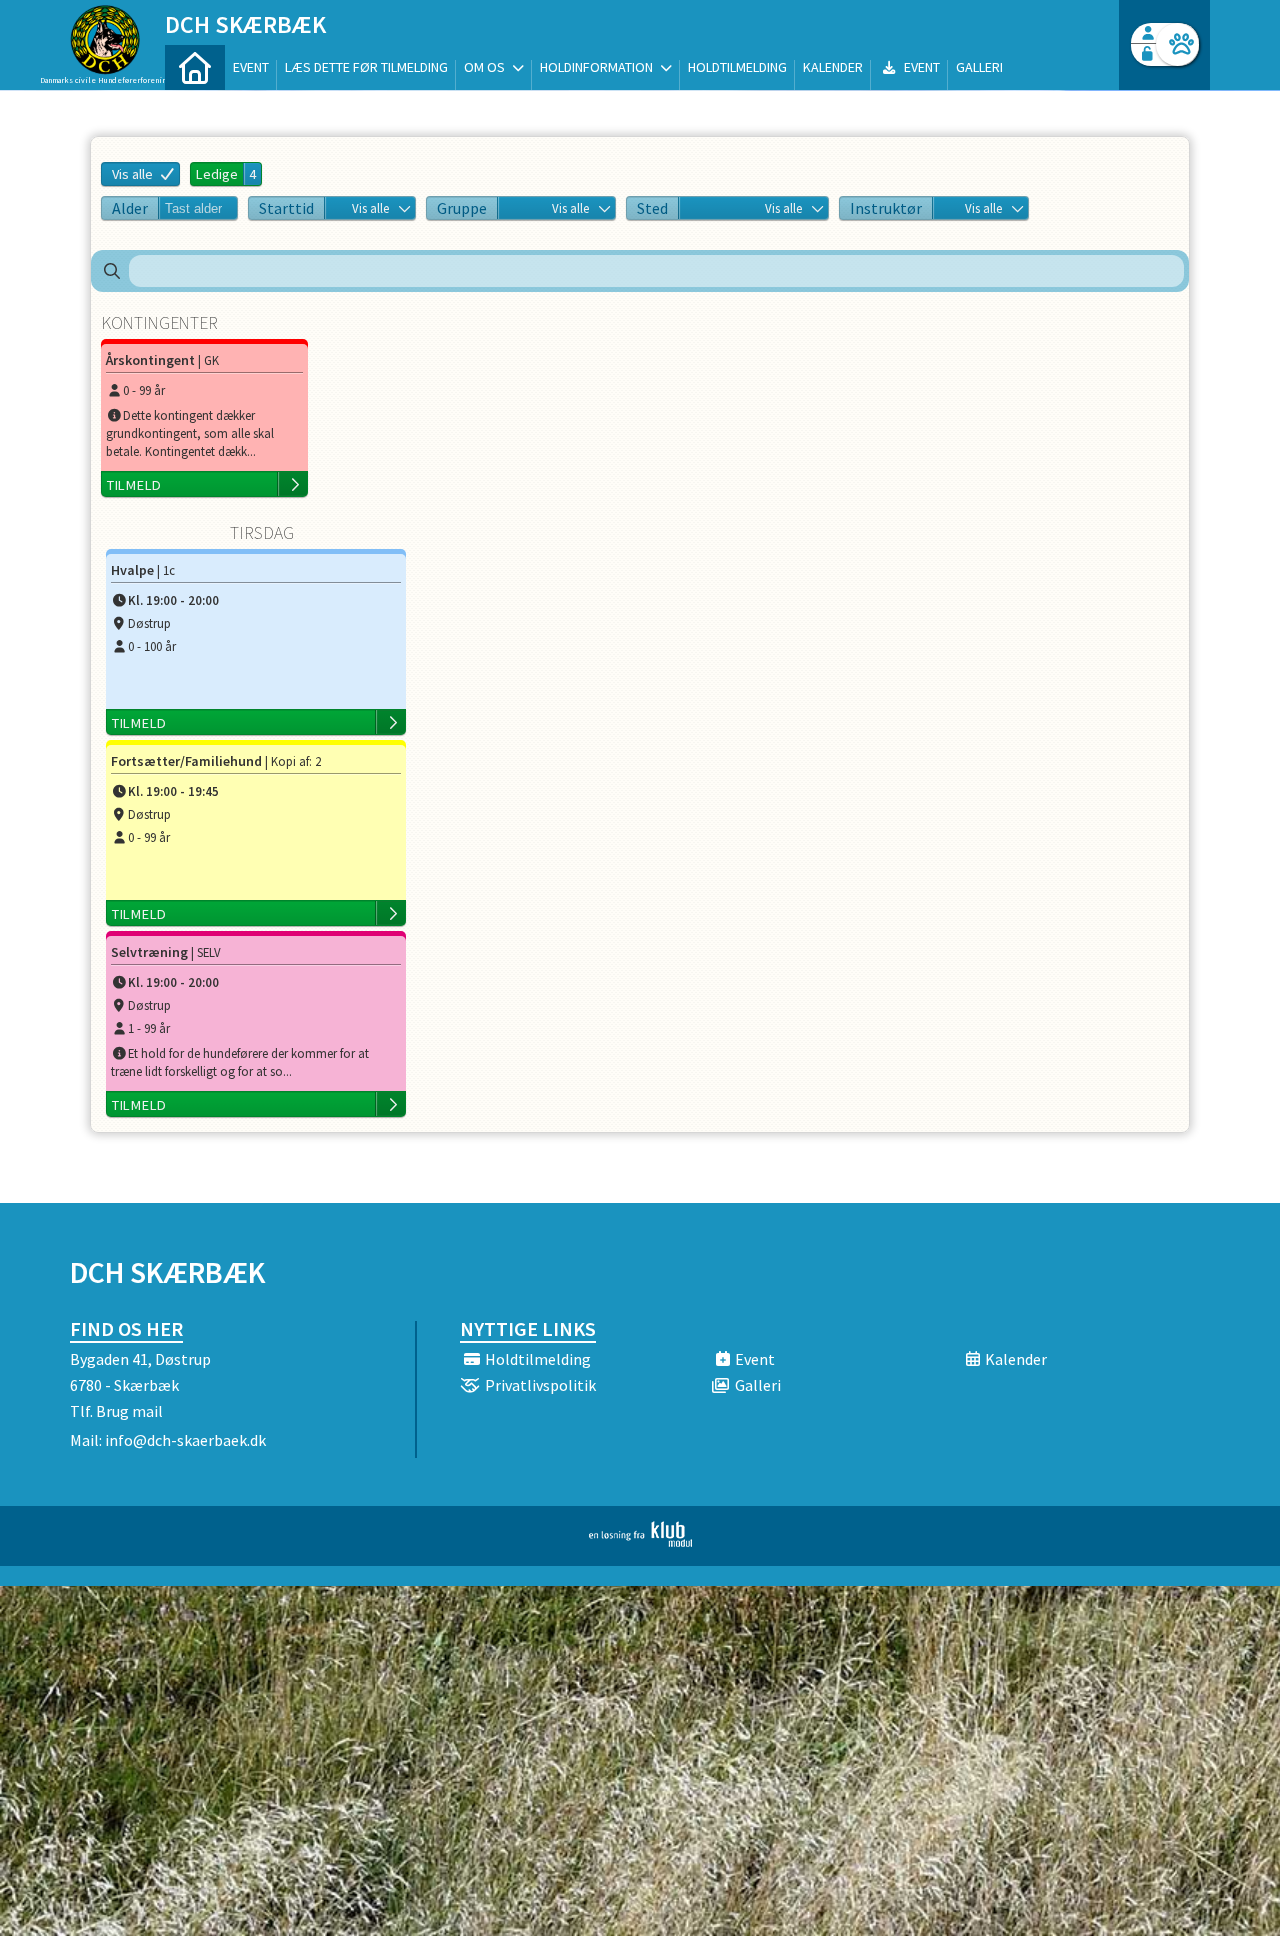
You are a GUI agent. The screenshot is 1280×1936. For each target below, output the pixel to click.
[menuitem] (195, 67)
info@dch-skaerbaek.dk (185, 1440)
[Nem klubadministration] (640, 1541)
